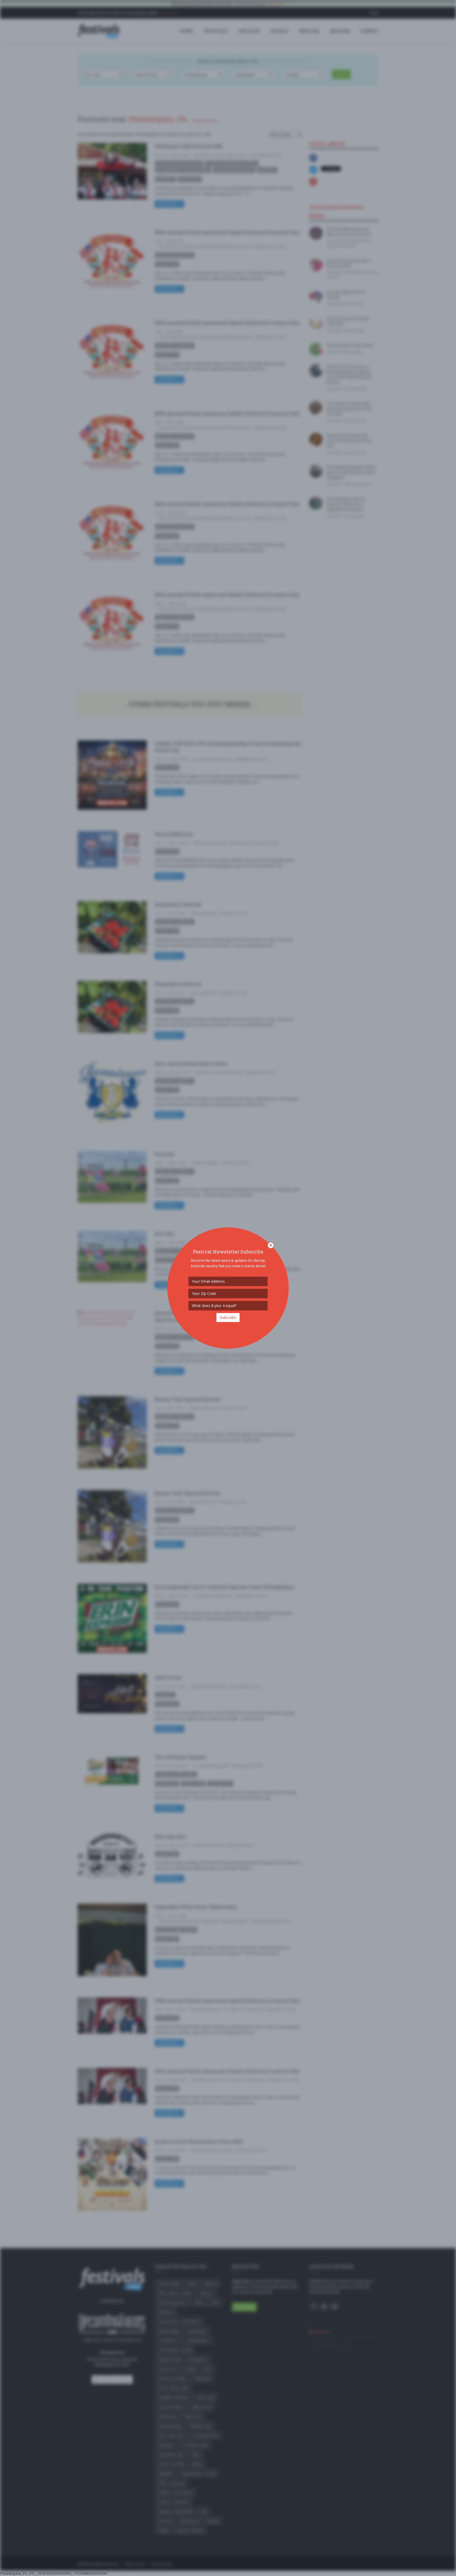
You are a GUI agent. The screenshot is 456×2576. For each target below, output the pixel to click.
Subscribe (228, 1317)
